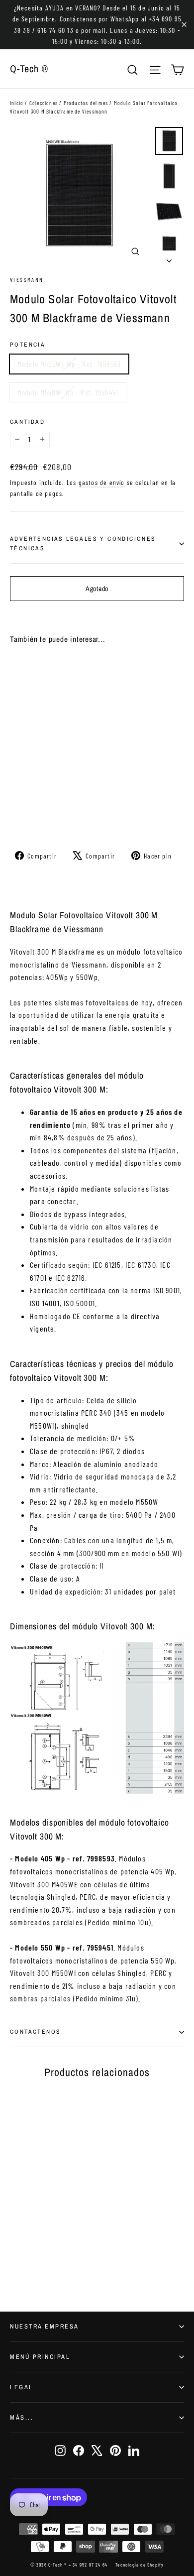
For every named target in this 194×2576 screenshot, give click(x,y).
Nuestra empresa (45, 2326)
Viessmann (27, 279)
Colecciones (44, 103)
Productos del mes (86, 103)
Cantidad (27, 422)
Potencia (28, 345)
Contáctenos (35, 2032)
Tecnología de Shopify (140, 2565)
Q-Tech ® (29, 68)
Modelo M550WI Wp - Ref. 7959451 (68, 392)
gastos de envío (102, 482)
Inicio (17, 103)
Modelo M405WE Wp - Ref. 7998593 (69, 364)
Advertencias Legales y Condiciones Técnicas (83, 544)
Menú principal (40, 2357)
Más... (22, 2417)
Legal (22, 2387)
